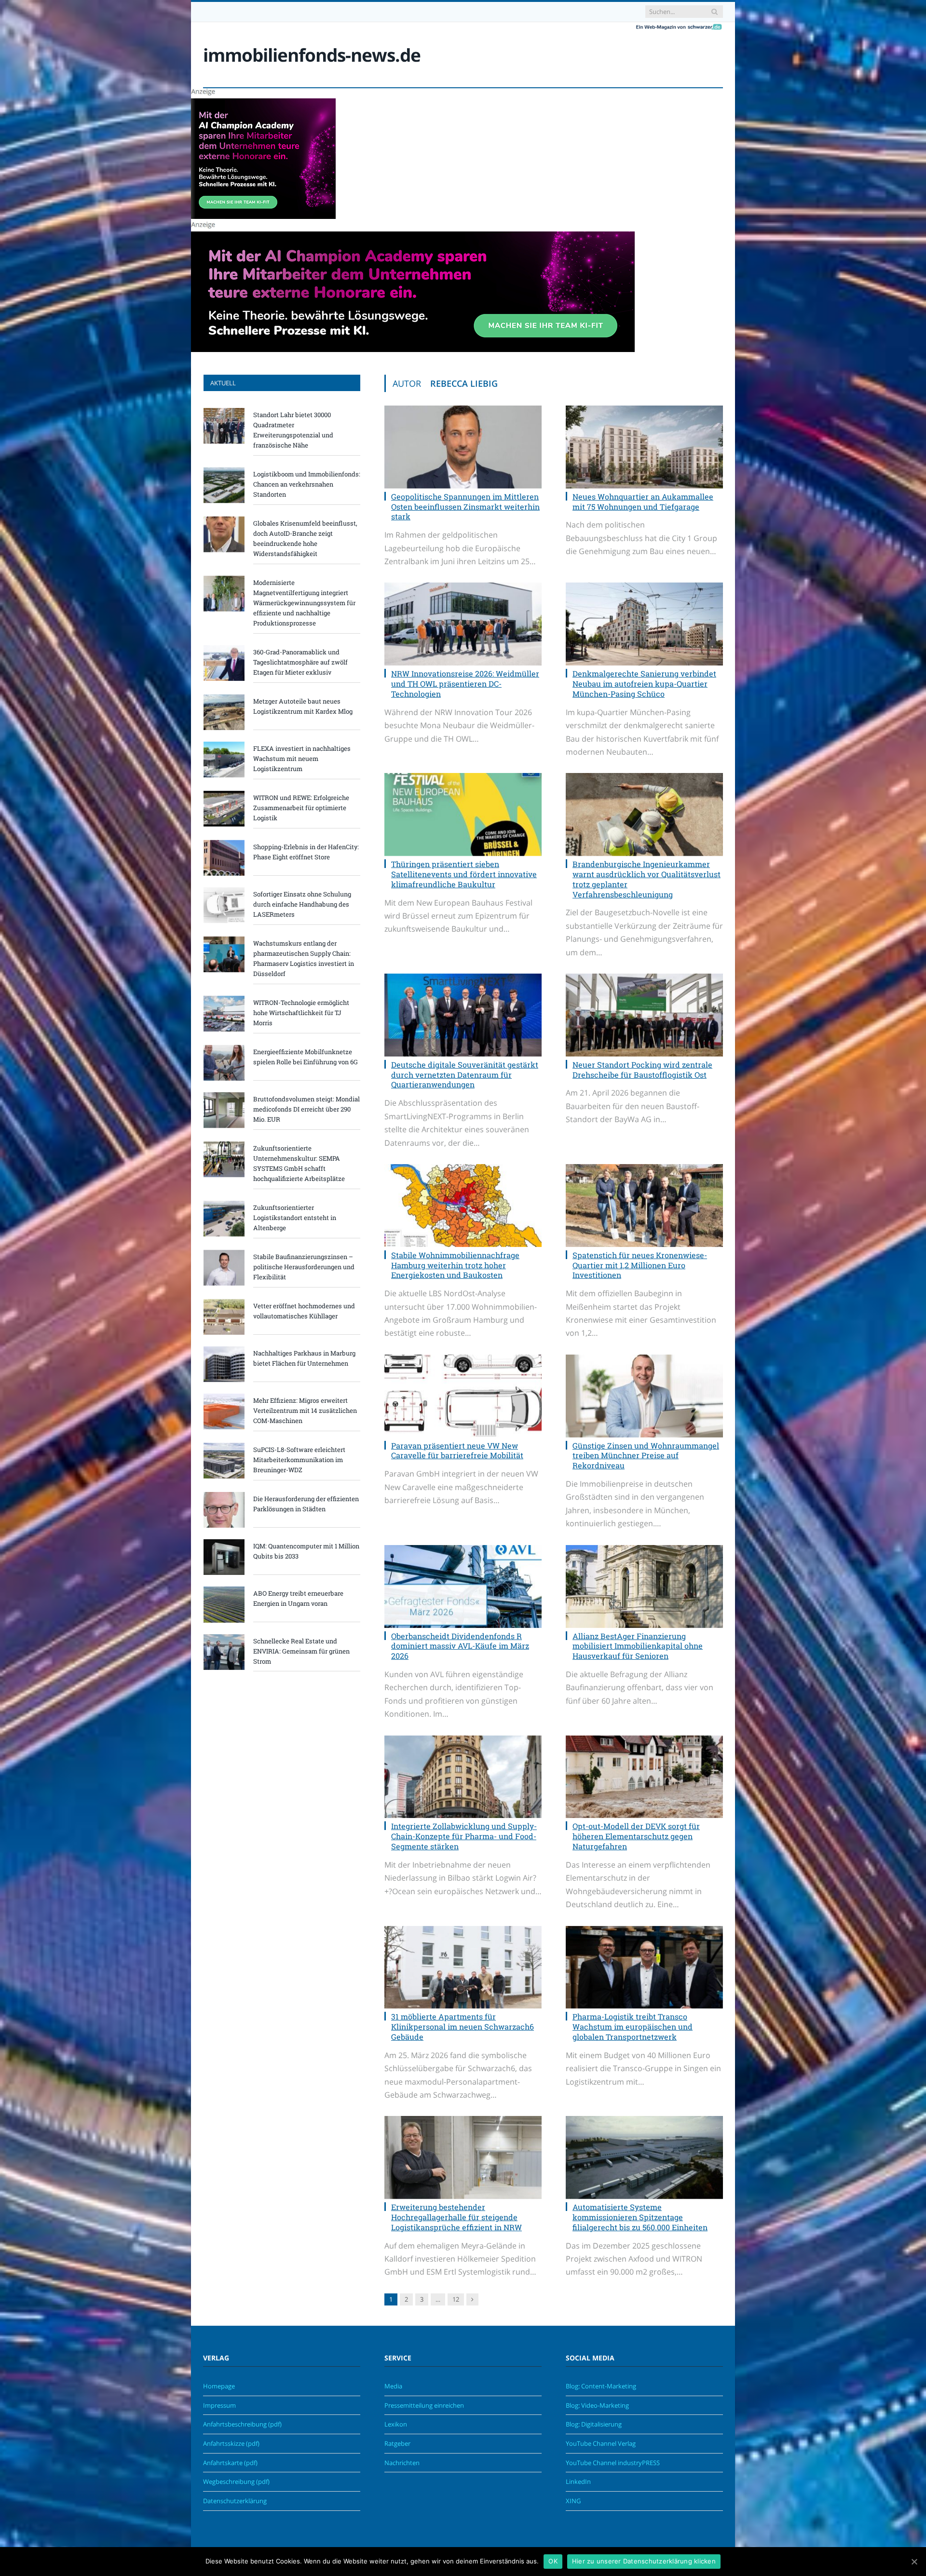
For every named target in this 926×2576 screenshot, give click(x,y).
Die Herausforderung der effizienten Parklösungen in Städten (306, 1504)
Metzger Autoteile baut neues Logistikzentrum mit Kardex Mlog (303, 706)
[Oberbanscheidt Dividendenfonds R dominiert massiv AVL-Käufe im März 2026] (463, 1586)
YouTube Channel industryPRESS (613, 2463)
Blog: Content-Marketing (601, 2386)
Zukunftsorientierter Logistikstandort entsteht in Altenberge (295, 1218)
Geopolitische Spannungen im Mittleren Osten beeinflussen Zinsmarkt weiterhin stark (465, 507)
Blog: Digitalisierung (594, 2424)
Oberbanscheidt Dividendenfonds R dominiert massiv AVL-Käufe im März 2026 (460, 1646)
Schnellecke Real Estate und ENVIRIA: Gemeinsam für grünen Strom (301, 1651)
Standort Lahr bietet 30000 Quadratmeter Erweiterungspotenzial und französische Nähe (293, 430)
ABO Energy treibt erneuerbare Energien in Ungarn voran (298, 1598)
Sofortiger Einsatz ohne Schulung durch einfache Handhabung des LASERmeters (302, 904)
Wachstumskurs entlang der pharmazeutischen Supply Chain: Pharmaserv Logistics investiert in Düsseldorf (304, 958)
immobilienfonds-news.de (312, 55)
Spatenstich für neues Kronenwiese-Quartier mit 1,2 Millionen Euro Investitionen (640, 1265)
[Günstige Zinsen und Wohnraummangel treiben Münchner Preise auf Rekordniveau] (644, 1396)
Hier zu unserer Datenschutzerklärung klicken (644, 2561)
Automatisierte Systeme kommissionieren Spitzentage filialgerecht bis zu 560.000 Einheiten (640, 2217)
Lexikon (396, 2424)
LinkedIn (578, 2481)
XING (573, 2501)
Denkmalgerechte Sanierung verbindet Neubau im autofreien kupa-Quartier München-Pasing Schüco (644, 684)
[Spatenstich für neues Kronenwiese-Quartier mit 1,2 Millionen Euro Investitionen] (644, 1206)
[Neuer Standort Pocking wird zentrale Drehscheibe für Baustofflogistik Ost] (644, 1015)
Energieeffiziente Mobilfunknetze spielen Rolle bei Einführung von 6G (306, 1057)
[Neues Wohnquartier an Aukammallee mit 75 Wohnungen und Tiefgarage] (644, 447)
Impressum (219, 2405)
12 (456, 2299)
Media (393, 2386)
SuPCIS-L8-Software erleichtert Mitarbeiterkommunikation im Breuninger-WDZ (299, 1460)
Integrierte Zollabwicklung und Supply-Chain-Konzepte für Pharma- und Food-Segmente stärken (464, 1836)
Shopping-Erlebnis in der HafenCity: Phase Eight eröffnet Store (306, 852)
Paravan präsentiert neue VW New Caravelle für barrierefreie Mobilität (457, 1451)
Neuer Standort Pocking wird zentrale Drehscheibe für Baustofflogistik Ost (642, 1070)
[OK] (914, 2562)
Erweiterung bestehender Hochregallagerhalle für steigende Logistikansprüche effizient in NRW (456, 2217)
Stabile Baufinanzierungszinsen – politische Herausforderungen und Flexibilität (304, 1267)
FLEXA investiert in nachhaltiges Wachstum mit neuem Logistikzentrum (302, 759)
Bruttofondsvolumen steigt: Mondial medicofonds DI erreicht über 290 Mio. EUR (306, 1109)
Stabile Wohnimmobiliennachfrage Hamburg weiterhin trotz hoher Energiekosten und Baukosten (455, 1265)
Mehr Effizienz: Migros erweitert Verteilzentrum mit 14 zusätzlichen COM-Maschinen (305, 1410)
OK (553, 2561)
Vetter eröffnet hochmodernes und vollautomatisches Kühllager (304, 1311)
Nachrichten (402, 2463)
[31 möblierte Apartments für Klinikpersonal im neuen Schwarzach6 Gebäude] (463, 1967)
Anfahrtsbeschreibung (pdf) (242, 2424)
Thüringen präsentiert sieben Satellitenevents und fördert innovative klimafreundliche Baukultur (464, 874)
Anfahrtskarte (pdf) (230, 2463)
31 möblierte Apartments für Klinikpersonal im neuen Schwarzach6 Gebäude (463, 2027)
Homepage (219, 2386)
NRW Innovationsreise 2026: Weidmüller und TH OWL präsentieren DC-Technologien (465, 684)
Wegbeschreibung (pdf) (236, 2481)
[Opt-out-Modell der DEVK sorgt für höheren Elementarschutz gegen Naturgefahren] (644, 1777)
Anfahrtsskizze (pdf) (231, 2443)
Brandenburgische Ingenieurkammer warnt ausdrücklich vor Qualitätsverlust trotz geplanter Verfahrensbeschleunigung (647, 879)
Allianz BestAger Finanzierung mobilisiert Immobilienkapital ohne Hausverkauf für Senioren (638, 1646)
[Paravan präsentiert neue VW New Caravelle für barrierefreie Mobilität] (463, 1396)
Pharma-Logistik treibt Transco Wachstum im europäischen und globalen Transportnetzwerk (633, 2027)
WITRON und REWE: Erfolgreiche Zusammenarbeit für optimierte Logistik (301, 808)
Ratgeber (397, 2443)
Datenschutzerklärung (235, 2501)
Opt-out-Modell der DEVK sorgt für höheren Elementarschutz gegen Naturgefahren (636, 1836)
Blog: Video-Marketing (597, 2405)
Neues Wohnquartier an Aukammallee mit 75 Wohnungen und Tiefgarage (643, 502)
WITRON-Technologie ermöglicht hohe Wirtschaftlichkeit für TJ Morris (301, 1013)
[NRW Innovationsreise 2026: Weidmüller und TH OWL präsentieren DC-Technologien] (463, 624)
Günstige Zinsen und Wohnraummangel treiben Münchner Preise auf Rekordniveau (646, 1456)
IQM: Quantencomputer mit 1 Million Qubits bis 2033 (306, 1551)
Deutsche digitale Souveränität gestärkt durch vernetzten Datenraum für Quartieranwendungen (465, 1075)
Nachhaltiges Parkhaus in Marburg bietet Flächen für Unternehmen (304, 1358)
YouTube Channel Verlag (601, 2443)
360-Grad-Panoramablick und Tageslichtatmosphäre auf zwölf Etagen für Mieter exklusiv (300, 662)
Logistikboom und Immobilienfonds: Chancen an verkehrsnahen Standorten (307, 484)
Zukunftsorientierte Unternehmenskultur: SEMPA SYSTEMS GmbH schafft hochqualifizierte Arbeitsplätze (299, 1163)
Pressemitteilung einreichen (424, 2405)
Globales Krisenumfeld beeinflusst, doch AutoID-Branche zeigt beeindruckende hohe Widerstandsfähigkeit (305, 538)
